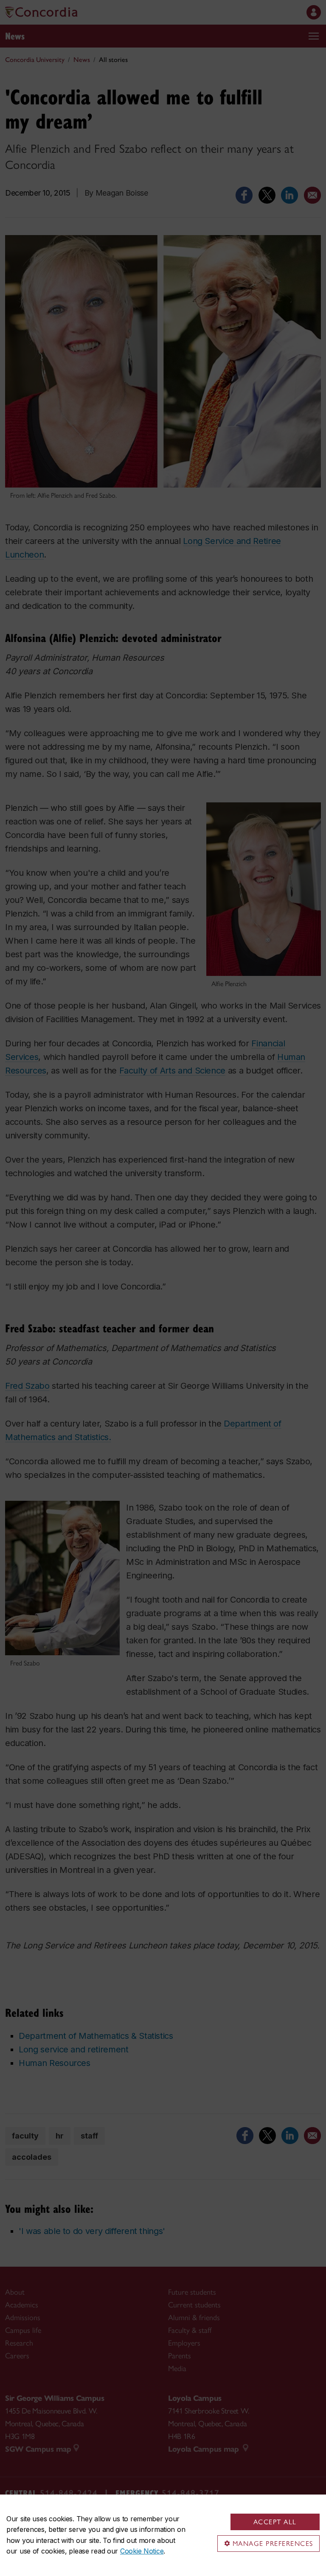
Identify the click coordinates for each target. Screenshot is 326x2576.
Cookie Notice (142, 2551)
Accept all (275, 2522)
